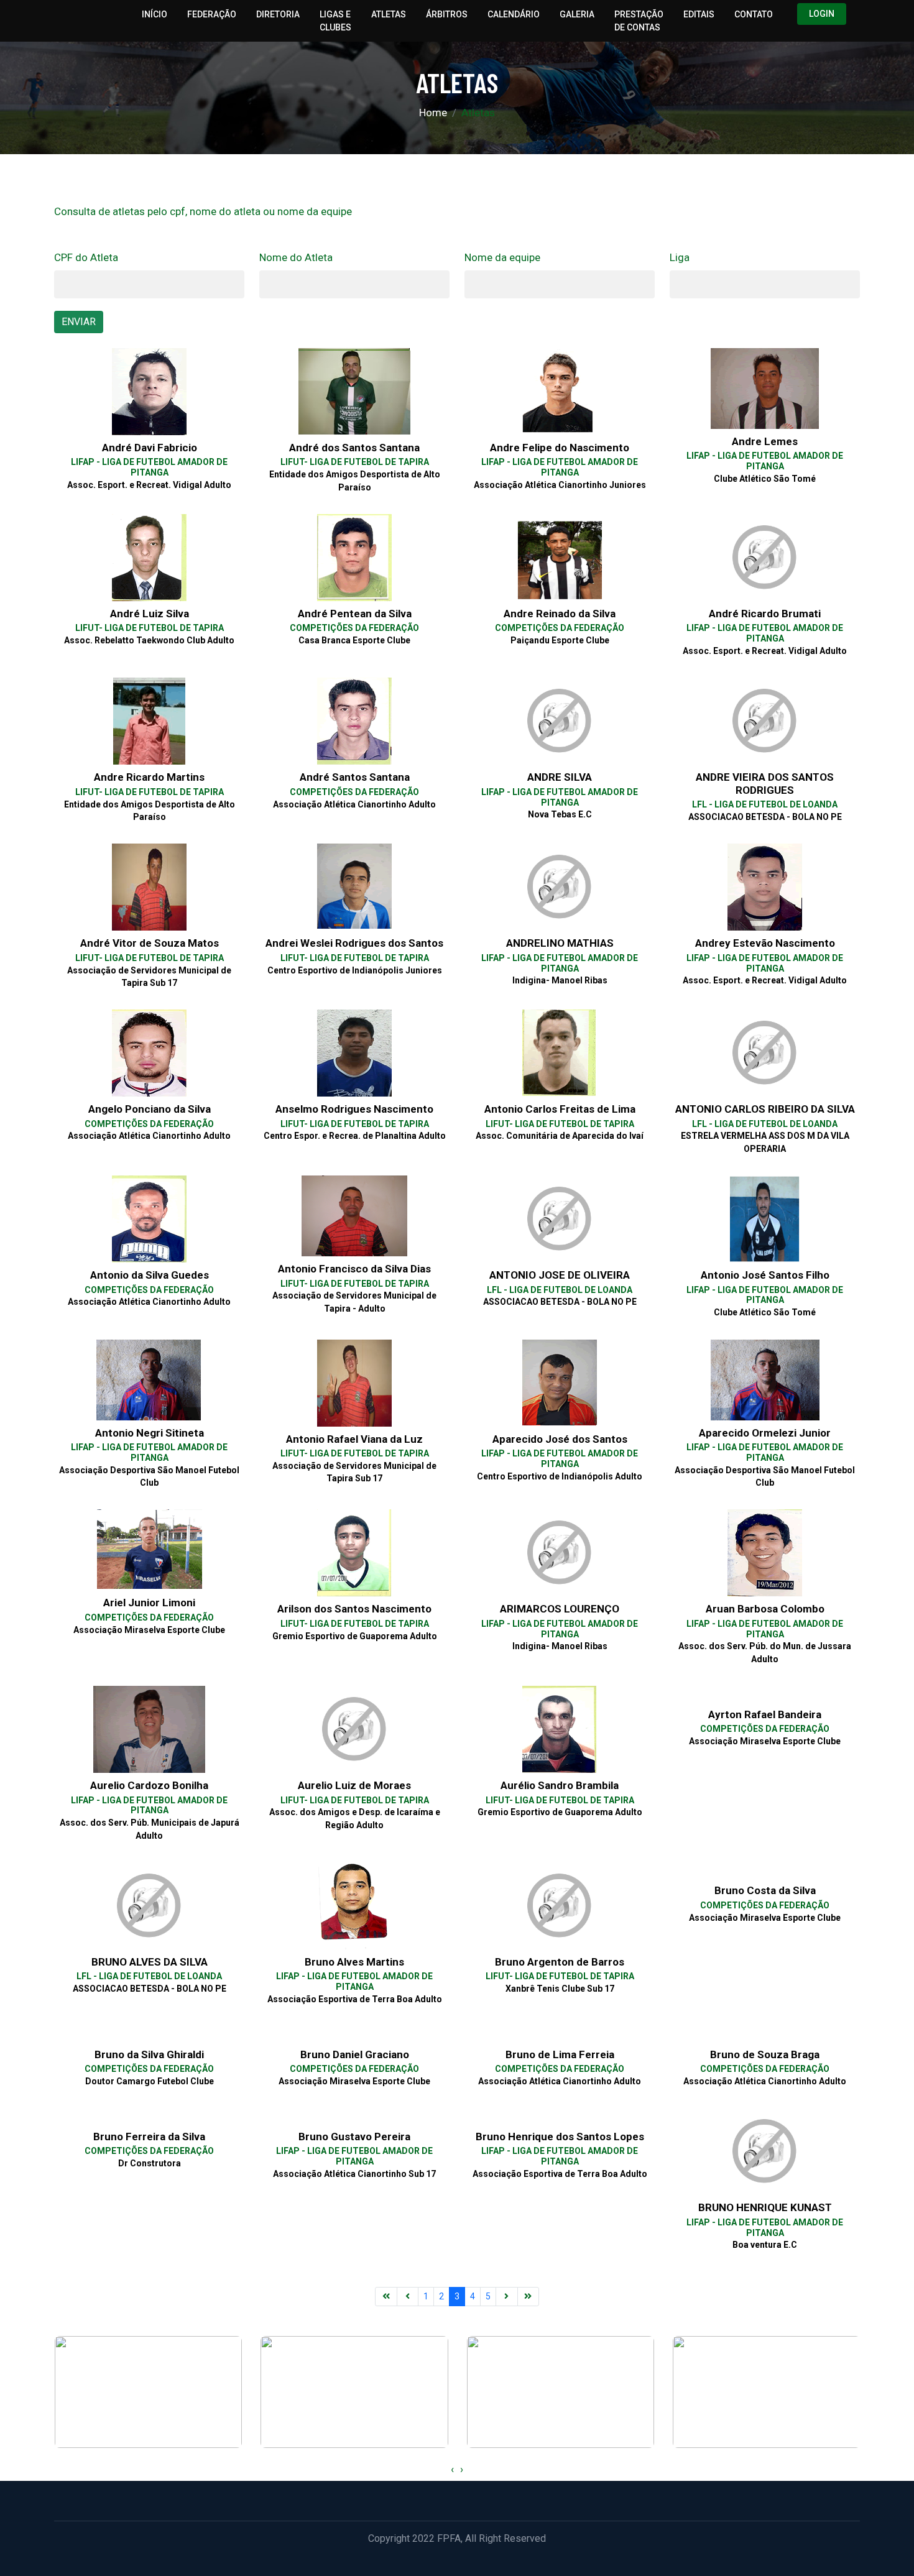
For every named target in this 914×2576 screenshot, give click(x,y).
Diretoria (278, 14)
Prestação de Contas (639, 21)
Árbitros (447, 14)
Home (433, 113)
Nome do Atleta (296, 257)
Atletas (389, 14)
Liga (680, 257)
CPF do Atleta (86, 257)
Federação (212, 14)
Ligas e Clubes (335, 21)
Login (822, 14)
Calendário (514, 14)
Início (155, 14)
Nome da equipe (502, 257)
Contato (754, 14)
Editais (699, 14)
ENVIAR (79, 322)
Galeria (577, 14)
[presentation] (452, 2470)
